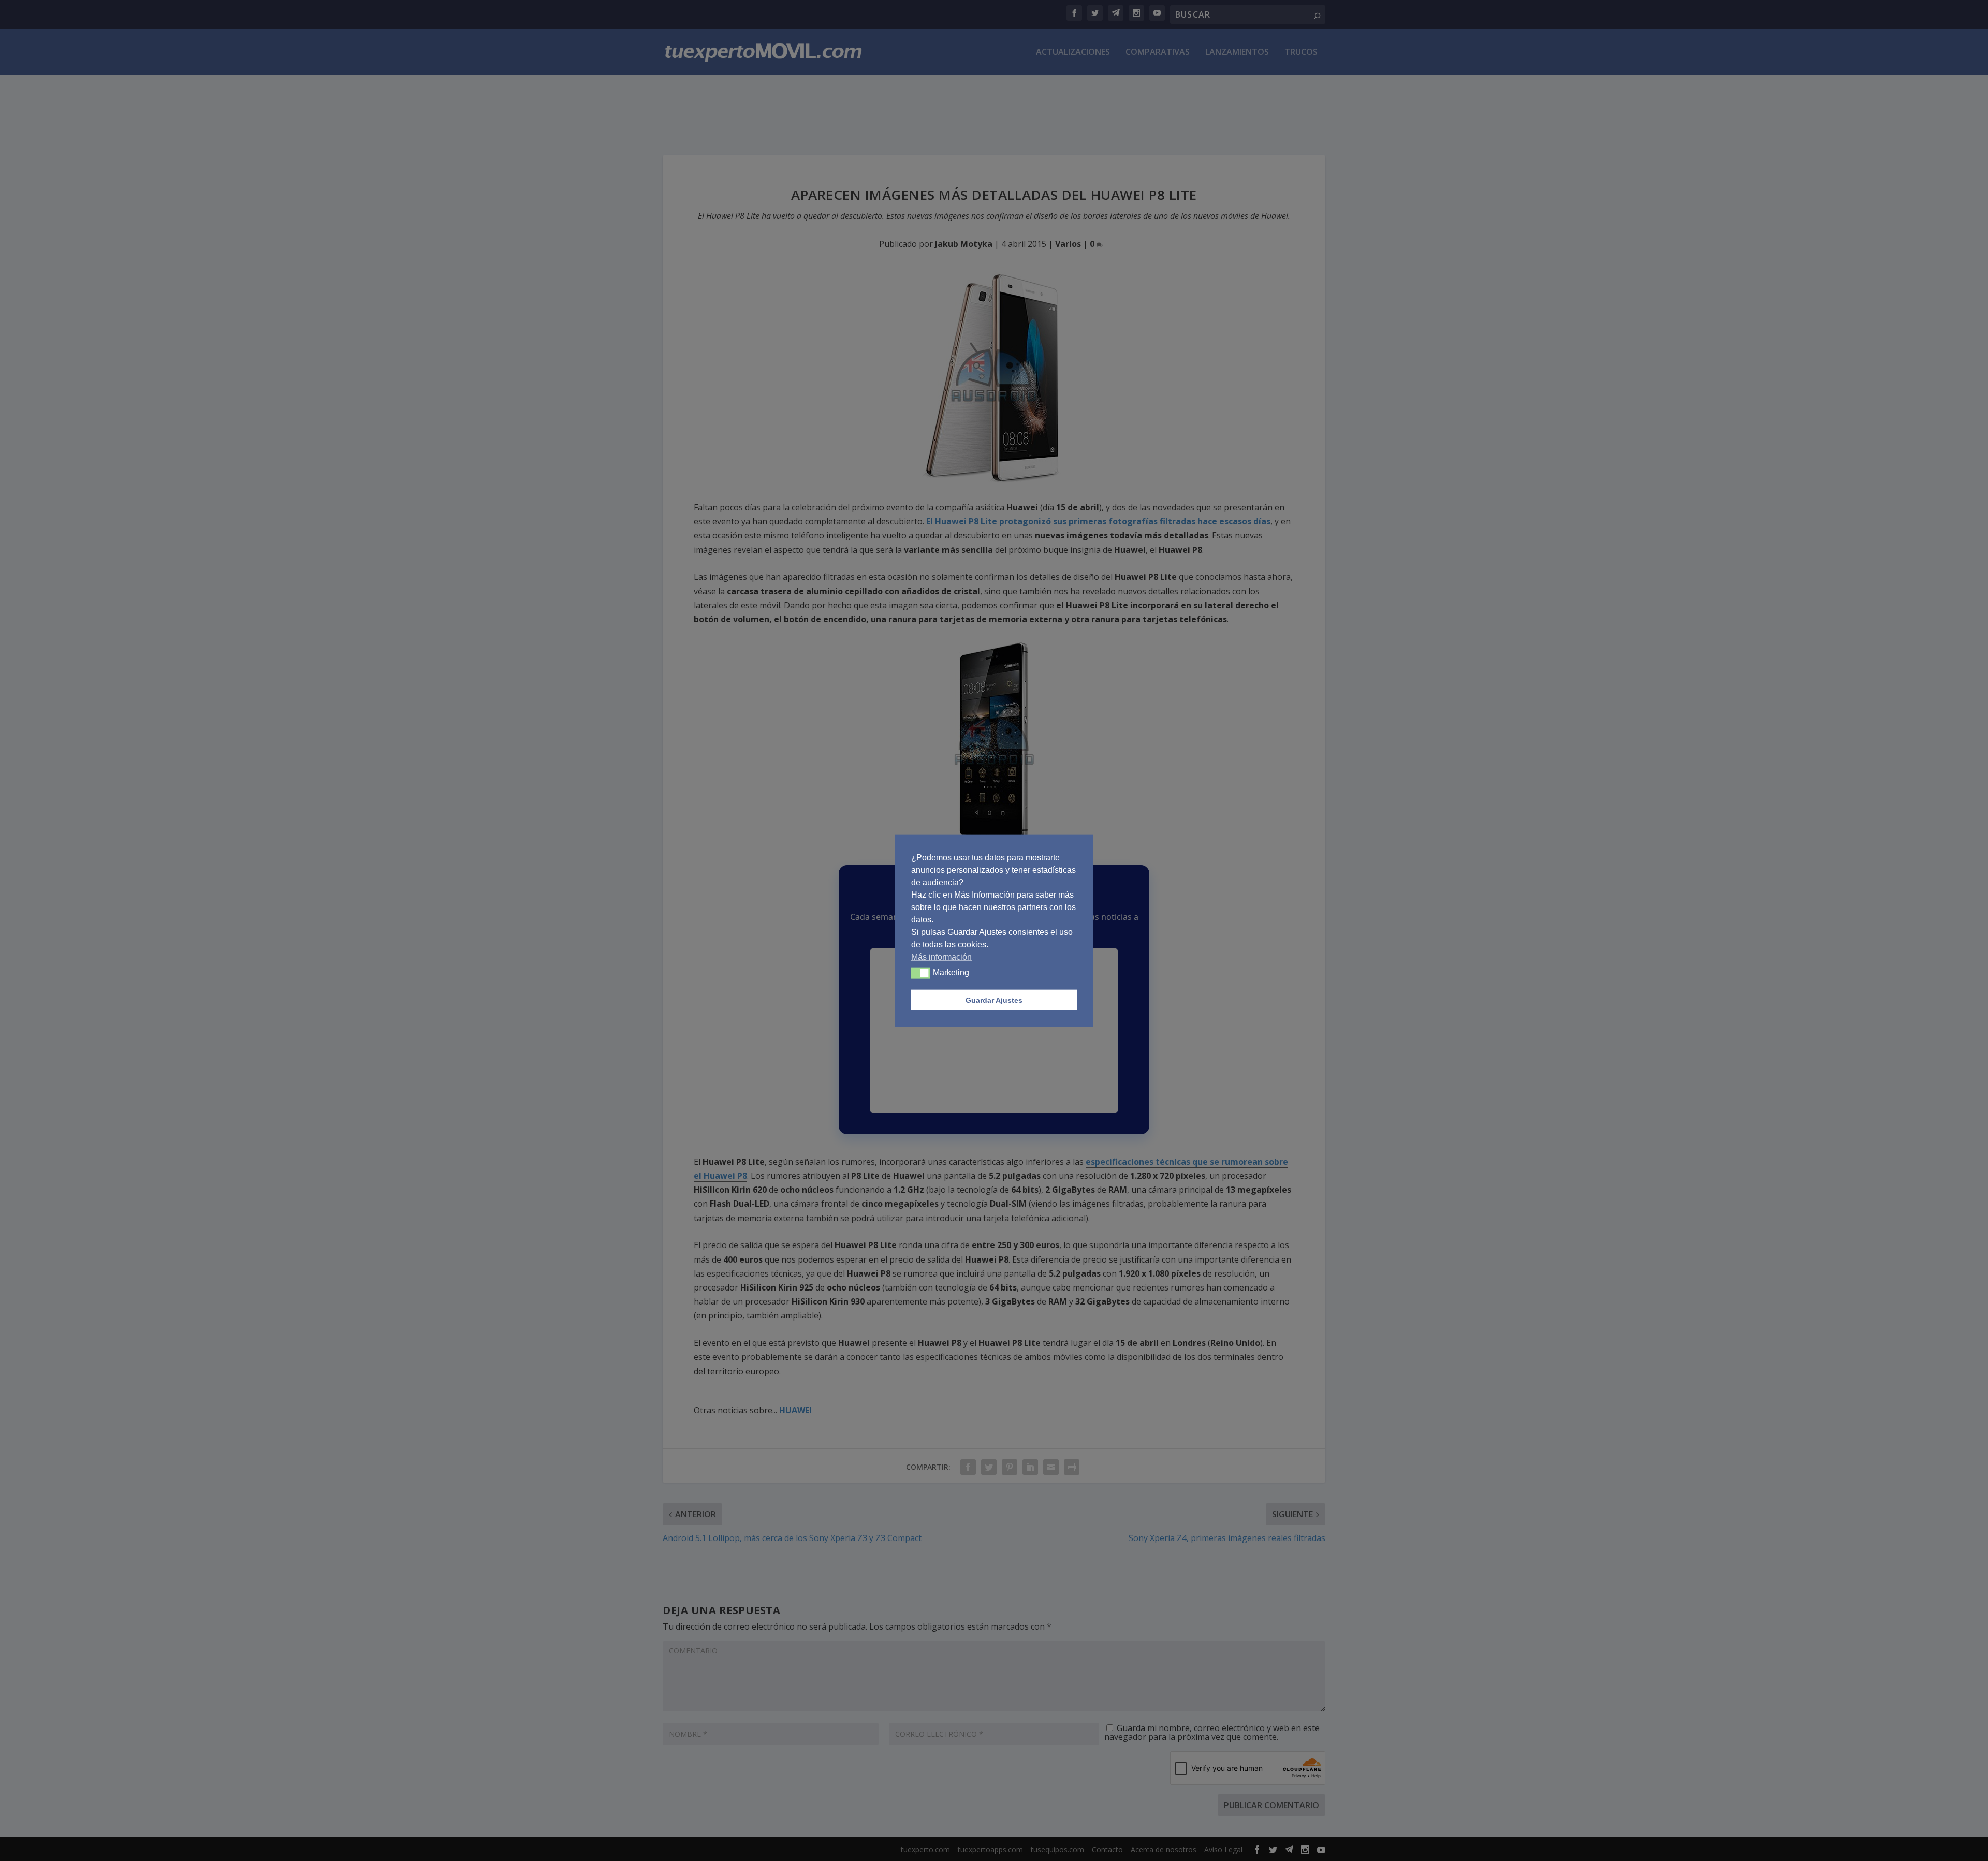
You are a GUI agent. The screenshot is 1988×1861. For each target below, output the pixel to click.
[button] (921, 973)
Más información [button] (941, 956)
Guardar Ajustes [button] (994, 1000)
